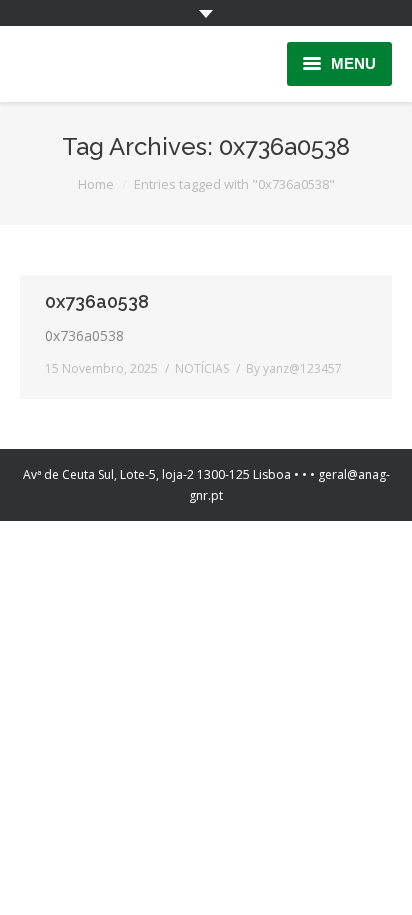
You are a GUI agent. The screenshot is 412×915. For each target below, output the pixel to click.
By (294, 368)
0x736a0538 (97, 301)
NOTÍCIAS (202, 368)
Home (96, 184)
